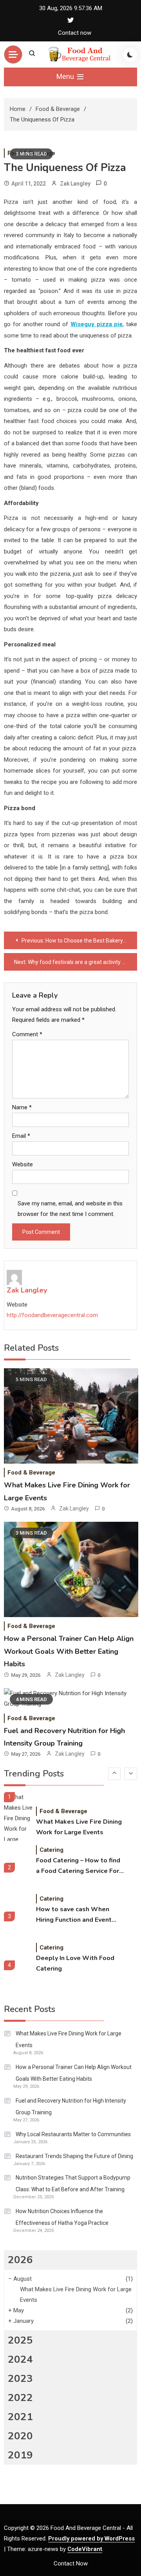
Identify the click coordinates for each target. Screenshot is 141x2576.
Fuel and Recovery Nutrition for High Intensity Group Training (71, 2107)
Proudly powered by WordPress (91, 2539)
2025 (20, 2340)
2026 (20, 2260)
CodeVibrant (85, 2549)
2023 (20, 2379)
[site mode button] (130, 55)
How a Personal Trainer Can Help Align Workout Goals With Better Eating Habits (69, 1651)
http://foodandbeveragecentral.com (52, 1315)
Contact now (75, 33)
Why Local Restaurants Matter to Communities (73, 2134)
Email (21, 1136)
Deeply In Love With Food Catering (75, 1963)
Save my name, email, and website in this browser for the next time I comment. (70, 1209)
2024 (20, 2359)
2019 (20, 2455)
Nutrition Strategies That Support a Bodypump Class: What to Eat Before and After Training (73, 2183)
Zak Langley (75, 184)
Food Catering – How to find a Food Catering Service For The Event (78, 1866)
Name (22, 1107)
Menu (66, 76)
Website (23, 1164)
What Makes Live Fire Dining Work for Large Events (79, 1827)
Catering (52, 1850)
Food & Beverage (31, 1473)
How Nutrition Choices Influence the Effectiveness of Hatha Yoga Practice (62, 2217)
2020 (20, 2436)
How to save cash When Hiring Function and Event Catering (74, 1915)
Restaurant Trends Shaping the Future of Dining (74, 2156)
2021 (20, 2417)
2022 (20, 2398)
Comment (27, 1034)
